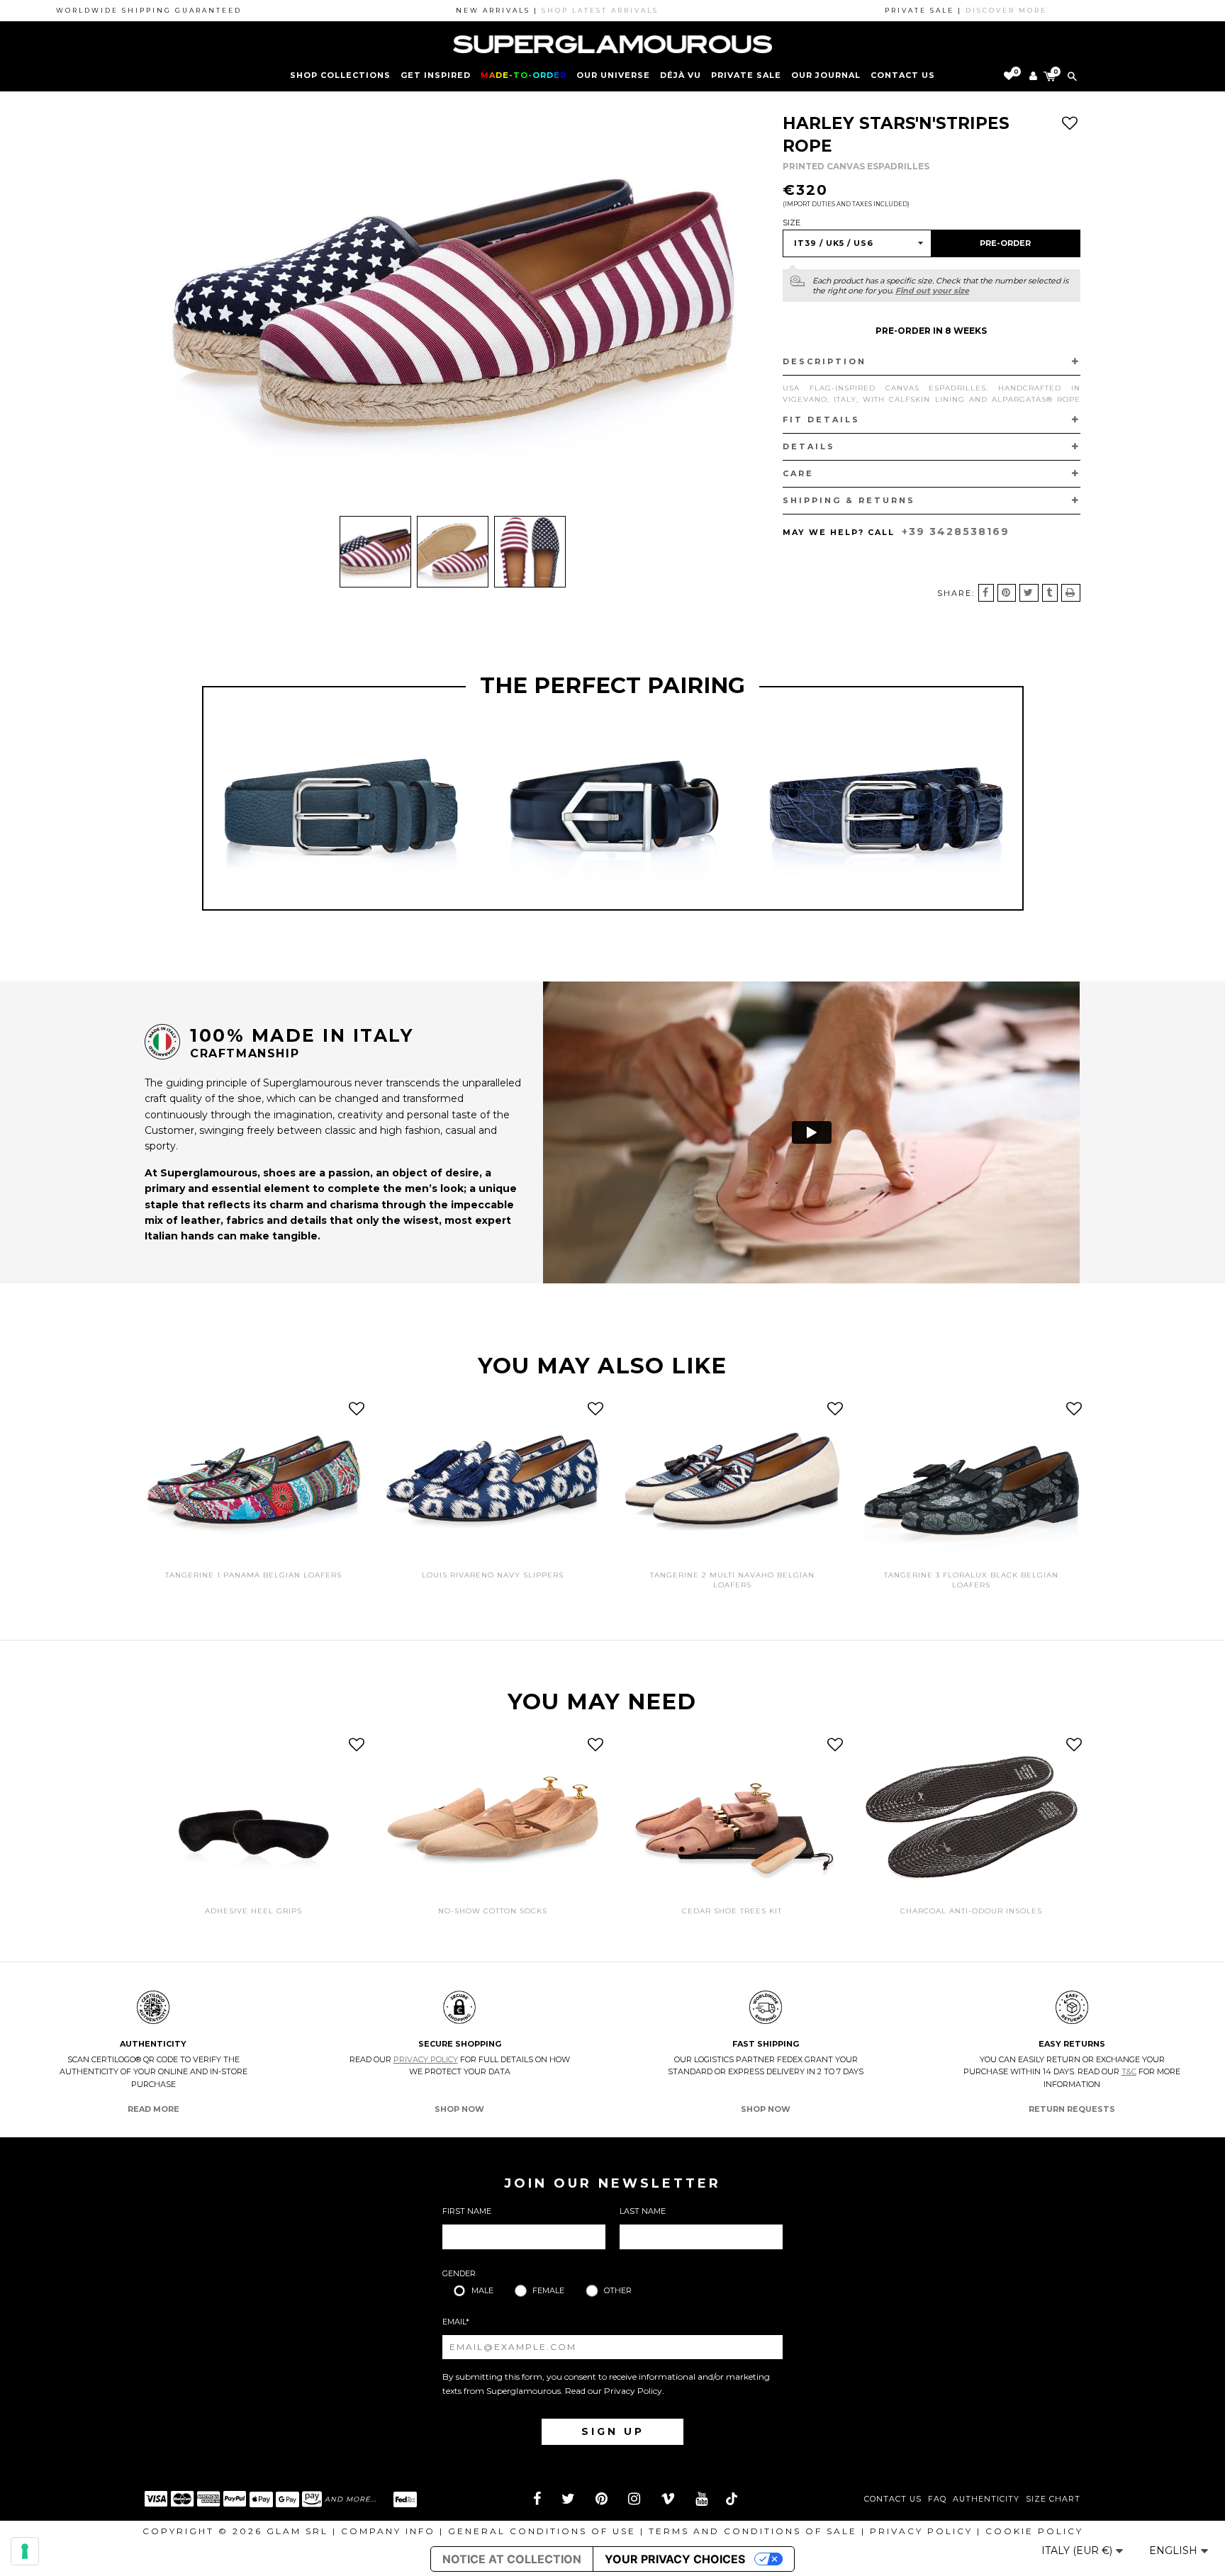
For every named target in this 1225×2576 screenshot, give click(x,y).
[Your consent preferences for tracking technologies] (25, 2551)
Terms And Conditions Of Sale (753, 2531)
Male (482, 2290)
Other (618, 2290)
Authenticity (986, 2499)
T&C (1129, 2071)
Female (548, 2290)
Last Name (643, 2211)
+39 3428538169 (956, 531)
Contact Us (893, 2499)
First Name (467, 2211)
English (1175, 2550)
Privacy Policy (426, 2059)
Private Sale (746, 75)
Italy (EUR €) (1078, 2550)
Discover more (938, 10)
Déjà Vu (681, 75)
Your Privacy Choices (675, 2559)
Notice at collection (512, 2559)
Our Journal (826, 75)
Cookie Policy (1034, 2531)
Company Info (388, 2531)
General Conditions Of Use (542, 2531)
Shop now (459, 2109)
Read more (153, 2109)
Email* (456, 2322)
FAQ (937, 2499)
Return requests (1072, 2109)
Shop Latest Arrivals (531, 10)
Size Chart (1053, 2499)
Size (792, 223)
